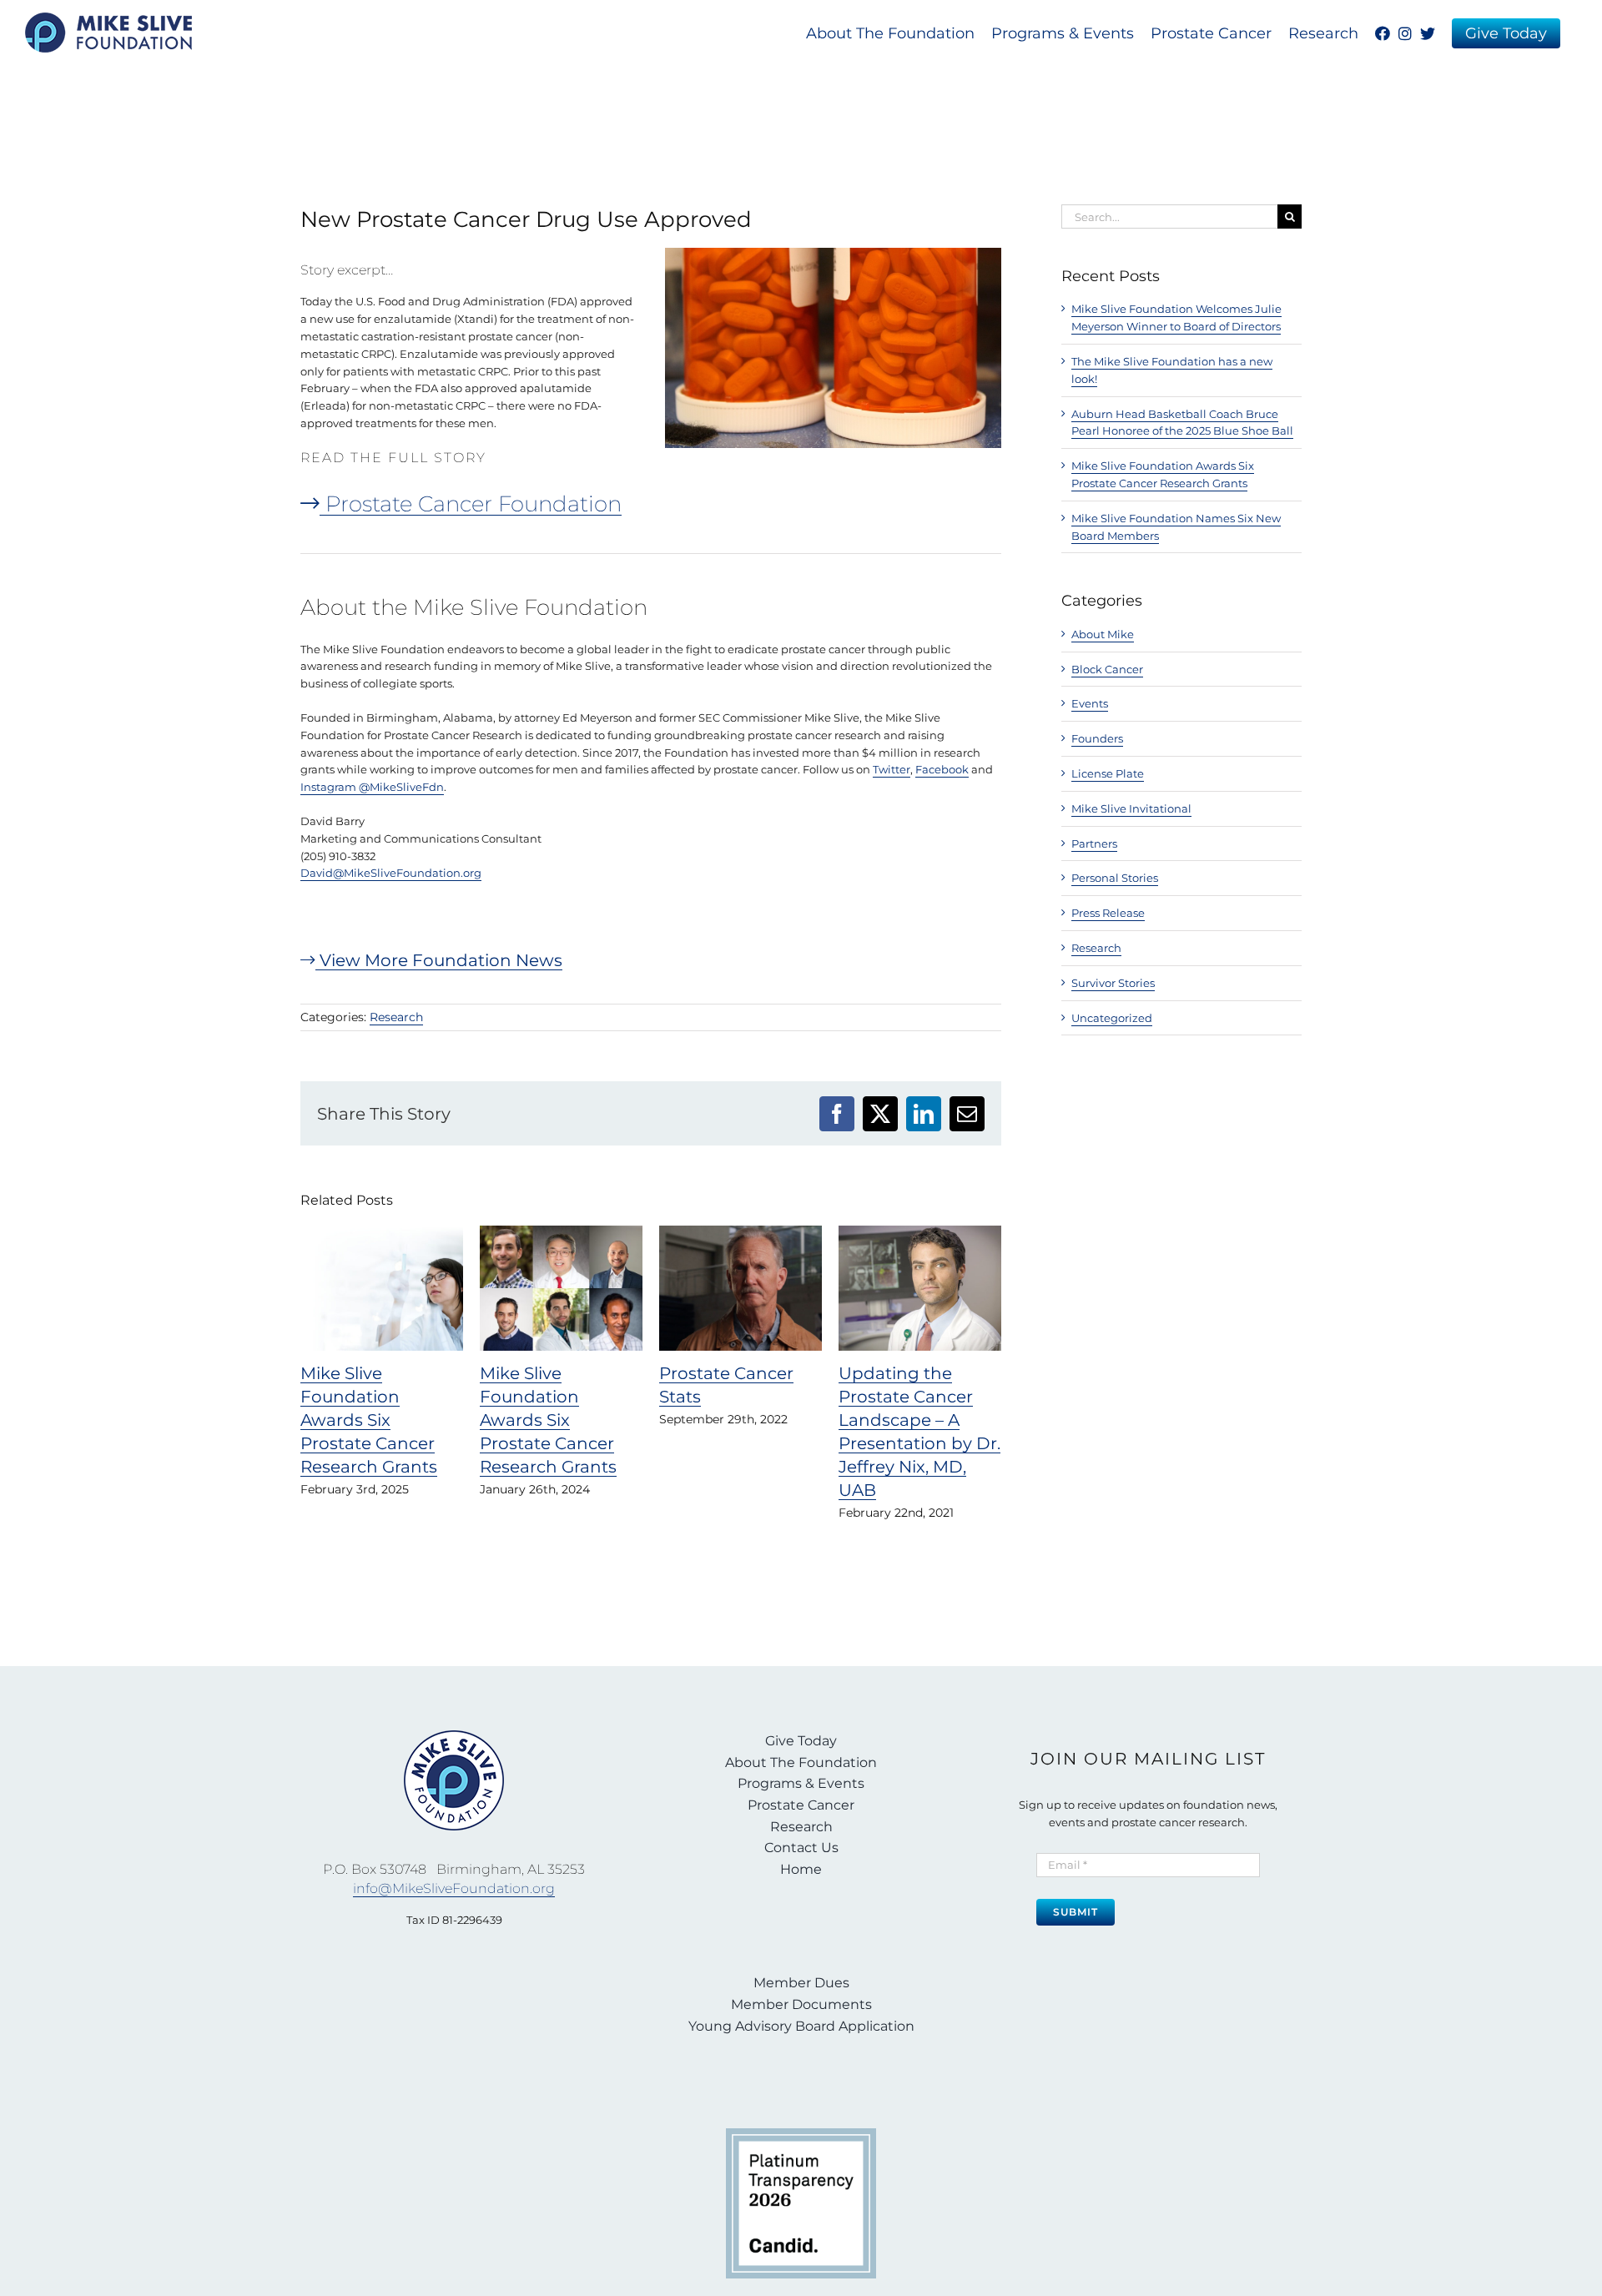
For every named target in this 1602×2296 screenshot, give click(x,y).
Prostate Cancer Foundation (471, 504)
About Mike (1103, 634)
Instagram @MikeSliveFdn (372, 787)
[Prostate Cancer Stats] (741, 1232)
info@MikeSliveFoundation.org (454, 1888)
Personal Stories (1115, 878)
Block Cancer (1107, 669)
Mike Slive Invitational (1131, 808)
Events (1090, 703)
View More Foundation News (439, 960)
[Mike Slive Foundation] (454, 1735)
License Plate (1108, 773)
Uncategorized (1112, 1018)
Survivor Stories (1113, 983)
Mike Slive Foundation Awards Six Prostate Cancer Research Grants (369, 1420)
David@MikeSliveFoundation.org (391, 873)
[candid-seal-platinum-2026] (801, 2133)
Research (396, 1017)
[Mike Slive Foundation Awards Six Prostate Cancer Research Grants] (382, 1232)
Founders (1097, 738)
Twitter (892, 769)
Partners (1094, 843)
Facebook (942, 769)
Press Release (1108, 913)
